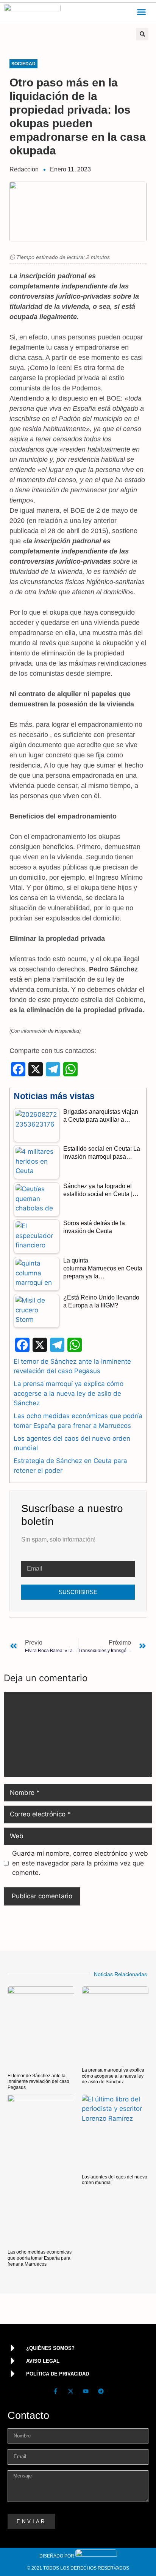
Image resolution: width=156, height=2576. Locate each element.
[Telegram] (101, 2391)
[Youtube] (86, 2391)
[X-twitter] (70, 2391)
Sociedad (23, 64)
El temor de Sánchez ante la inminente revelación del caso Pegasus (38, 2082)
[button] (142, 12)
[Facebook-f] (55, 2391)
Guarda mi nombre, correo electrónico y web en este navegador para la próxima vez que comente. (80, 1863)
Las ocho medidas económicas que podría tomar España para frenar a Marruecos (40, 2258)
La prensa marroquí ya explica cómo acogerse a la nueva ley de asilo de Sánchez (69, 1393)
